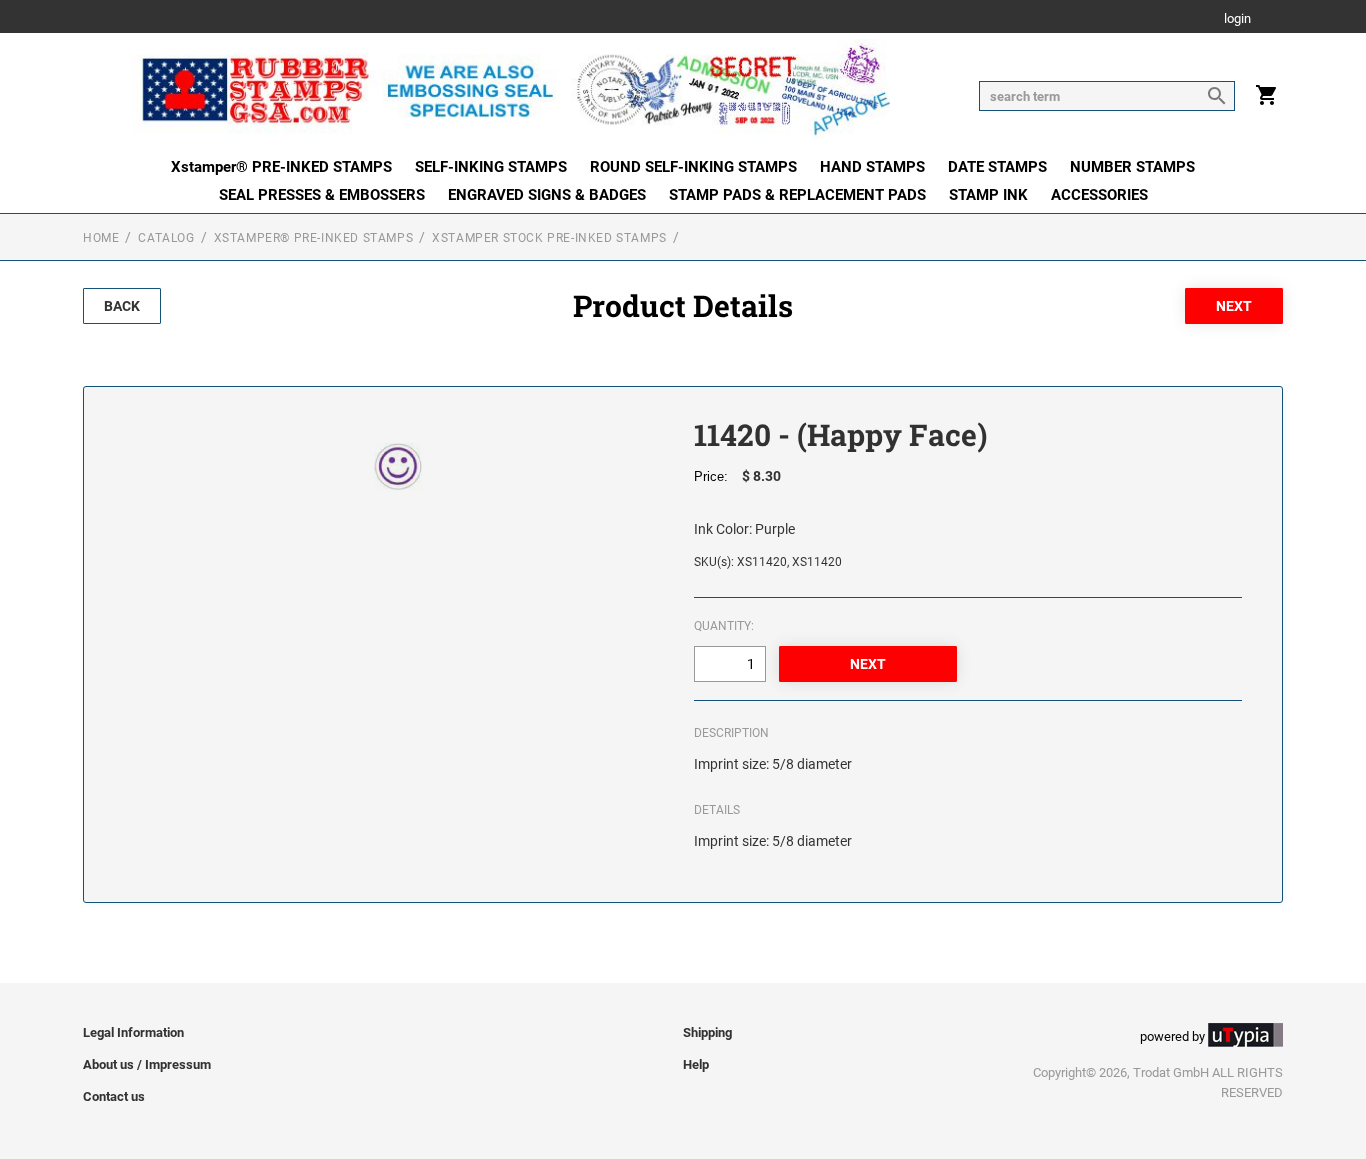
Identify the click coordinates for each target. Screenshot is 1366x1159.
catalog (166, 238)
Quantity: (724, 626)
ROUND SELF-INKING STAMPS (693, 167)
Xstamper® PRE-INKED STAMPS (281, 167)
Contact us (114, 1096)
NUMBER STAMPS (1132, 167)
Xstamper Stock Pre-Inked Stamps (549, 238)
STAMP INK (988, 195)
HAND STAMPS (872, 167)
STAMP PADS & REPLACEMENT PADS (797, 195)
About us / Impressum (147, 1064)
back (122, 306)
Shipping (707, 1032)
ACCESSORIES (1099, 195)
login (1237, 19)
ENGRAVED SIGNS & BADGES (547, 195)
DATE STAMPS (997, 167)
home (101, 238)
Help (696, 1064)
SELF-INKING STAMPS (491, 167)
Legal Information (133, 1032)
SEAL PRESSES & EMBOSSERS (322, 195)
